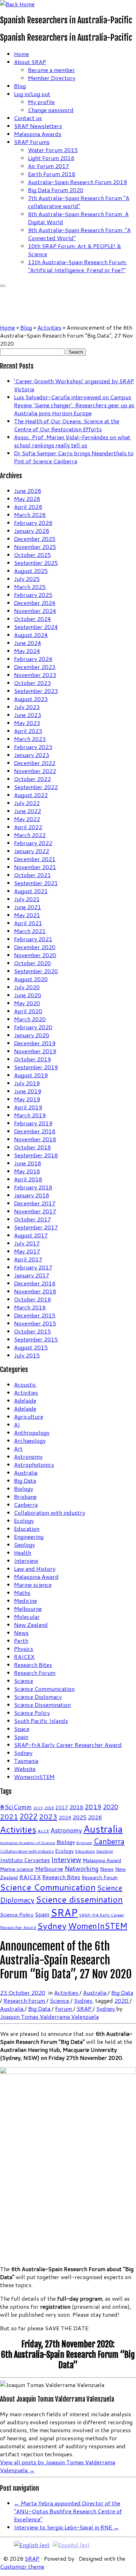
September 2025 (36, 563)
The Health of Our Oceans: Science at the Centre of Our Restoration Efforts (67, 425)
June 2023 (28, 715)
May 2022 (27, 819)
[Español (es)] (71, 2544)
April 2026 (28, 507)
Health (22, 1553)
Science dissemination (79, 1899)
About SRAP (30, 62)
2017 (62, 1807)
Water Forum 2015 (53, 150)
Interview (26, 1561)
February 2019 (33, 1123)
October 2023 (32, 683)
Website (25, 1769)
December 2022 (35, 763)
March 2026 (30, 515)
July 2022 (27, 803)
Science (24, 1681)
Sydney (23, 1753)
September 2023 (36, 691)
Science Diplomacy (38, 1697)
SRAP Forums (32, 142)
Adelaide (25, 1400)
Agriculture (29, 1416)
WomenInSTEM (34, 1777)
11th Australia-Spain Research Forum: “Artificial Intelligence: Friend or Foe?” (77, 266)
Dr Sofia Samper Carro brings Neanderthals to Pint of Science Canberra (74, 457)
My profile (41, 102)
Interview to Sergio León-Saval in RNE (66, 2527)
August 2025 (31, 571)
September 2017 (36, 1227)
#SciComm (16, 1807)
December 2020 (35, 947)
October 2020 (32, 963)
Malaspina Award (36, 1577)
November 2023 (35, 675)
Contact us (28, 118)
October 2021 (32, 875)
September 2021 (36, 883)
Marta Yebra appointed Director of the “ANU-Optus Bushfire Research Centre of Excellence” (68, 2511)
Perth (21, 1641)
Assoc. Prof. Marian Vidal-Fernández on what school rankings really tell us (72, 441)
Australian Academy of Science (28, 1842)
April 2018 (28, 1179)
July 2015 (27, 1355)
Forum (64, 2008)
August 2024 (31, 635)
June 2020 (28, 995)
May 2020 (27, 1003)
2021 (9, 1817)
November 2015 (35, 1323)
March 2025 (30, 587)
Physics (24, 1649)
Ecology (24, 1521)
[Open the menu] (3, 286)
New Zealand (31, 1625)
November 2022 (35, 771)
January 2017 (32, 1275)
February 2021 (33, 939)
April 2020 (28, 1011)
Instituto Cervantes (25, 1860)
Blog (20, 86)
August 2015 (31, 1347)
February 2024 (33, 659)
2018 (76, 1807)
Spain (21, 1737)
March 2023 (30, 739)
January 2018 (32, 1195)
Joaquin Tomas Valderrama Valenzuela (49, 2016)
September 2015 (36, 1339)
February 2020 (33, 1027)
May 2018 (27, 1171)
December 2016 (35, 1283)
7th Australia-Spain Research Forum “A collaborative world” (79, 202)
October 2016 (32, 1299)
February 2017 (33, 1267)
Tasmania (26, 1761)
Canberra (26, 1504)
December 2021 (35, 859)
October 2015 (32, 1331)
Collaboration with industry (50, 1512)
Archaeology (30, 1440)
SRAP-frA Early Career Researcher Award (68, 1745)
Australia (26, 1472)
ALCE (43, 1831)
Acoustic (25, 1384)
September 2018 (36, 1155)
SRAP (64, 1912)
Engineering (29, 1537)
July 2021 (27, 899)
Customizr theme (22, 2566)
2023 (48, 1817)
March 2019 (30, 1115)
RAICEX (24, 1657)
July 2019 (27, 1083)
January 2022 (32, 851)
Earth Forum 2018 (52, 174)
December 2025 (35, 539)
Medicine (25, 1601)
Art (18, 1448)
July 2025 (27, 579)
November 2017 (35, 1211)
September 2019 (36, 1067)
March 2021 (30, 931)
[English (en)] (32, 2544)
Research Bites (33, 1665)
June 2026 (28, 491)
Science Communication (44, 1689)
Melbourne (28, 1609)
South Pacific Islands (41, 1721)
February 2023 (33, 747)
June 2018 (28, 1163)
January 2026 (32, 531)
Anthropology (32, 1432)
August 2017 (31, 1235)
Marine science (33, 1585)
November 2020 (35, 955)
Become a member (51, 70)
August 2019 (31, 1075)
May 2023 (27, 723)
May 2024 (27, 651)
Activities (49, 327)
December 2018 (35, 1131)
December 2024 (35, 603)
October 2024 (32, 619)
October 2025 (32, 555)
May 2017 (27, 1251)
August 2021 (31, 891)
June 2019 (28, 1091)
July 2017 (27, 1243)
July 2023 (27, 707)
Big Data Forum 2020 (56, 190)
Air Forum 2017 (48, 166)
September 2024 (36, 627)
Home (21, 54)
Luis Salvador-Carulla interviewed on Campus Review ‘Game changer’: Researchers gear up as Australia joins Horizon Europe (74, 405)
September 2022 (36, 787)
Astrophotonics (34, 1464)
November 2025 (35, 547)
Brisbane (25, 1496)
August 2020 (31, 979)
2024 (65, 1818)
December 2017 (35, 1203)
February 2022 (33, 843)
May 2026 (27, 499)
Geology (24, 1545)
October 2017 (32, 1219)
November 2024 (35, 611)
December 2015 (35, 1315)
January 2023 (32, 755)
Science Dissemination (42, 1705)
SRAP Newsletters (38, 126)
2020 (111, 1807)
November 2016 (35, 1291)
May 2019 (27, 1099)
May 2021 (27, 915)
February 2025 (33, 595)
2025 (80, 1817)
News (21, 1633)
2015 (38, 1808)
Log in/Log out (32, 94)
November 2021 (35, 867)
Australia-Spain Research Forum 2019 (77, 182)
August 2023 (31, 699)
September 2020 (36, 971)
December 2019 (35, 1043)
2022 (29, 1817)
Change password (51, 110)
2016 (49, 1808)
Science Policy (32, 1713)
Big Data (25, 1480)
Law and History (35, 1569)
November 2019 (35, 1051)
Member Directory (52, 78)
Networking (82, 1869)
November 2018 (35, 1139)
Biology (24, 1488)
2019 (93, 1807)
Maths (22, 1593)
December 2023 (35, 667)
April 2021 (28, 923)
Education (27, 1529)
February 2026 (33, 523)
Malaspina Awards (38, 134)
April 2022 (28, 827)
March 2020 (30, 1019)
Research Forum (35, 1673)
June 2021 (28, 907)
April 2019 (28, 1107)
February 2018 (33, 1187)
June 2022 (28, 811)
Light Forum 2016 (51, 158)
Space (22, 1729)
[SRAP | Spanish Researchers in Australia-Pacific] (17, 4)
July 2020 (27, 987)
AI (17, 1424)
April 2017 (28, 1259)
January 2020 (32, 1035)
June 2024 (28, 643)
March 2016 (30, 1307)
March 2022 (30, 835)
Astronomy (28, 1456)
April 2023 (28, 731)
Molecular (27, 1617)
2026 (95, 1817)
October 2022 (32, 779)
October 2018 (32, 1147)
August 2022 (31, 795)
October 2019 (32, 1059)
